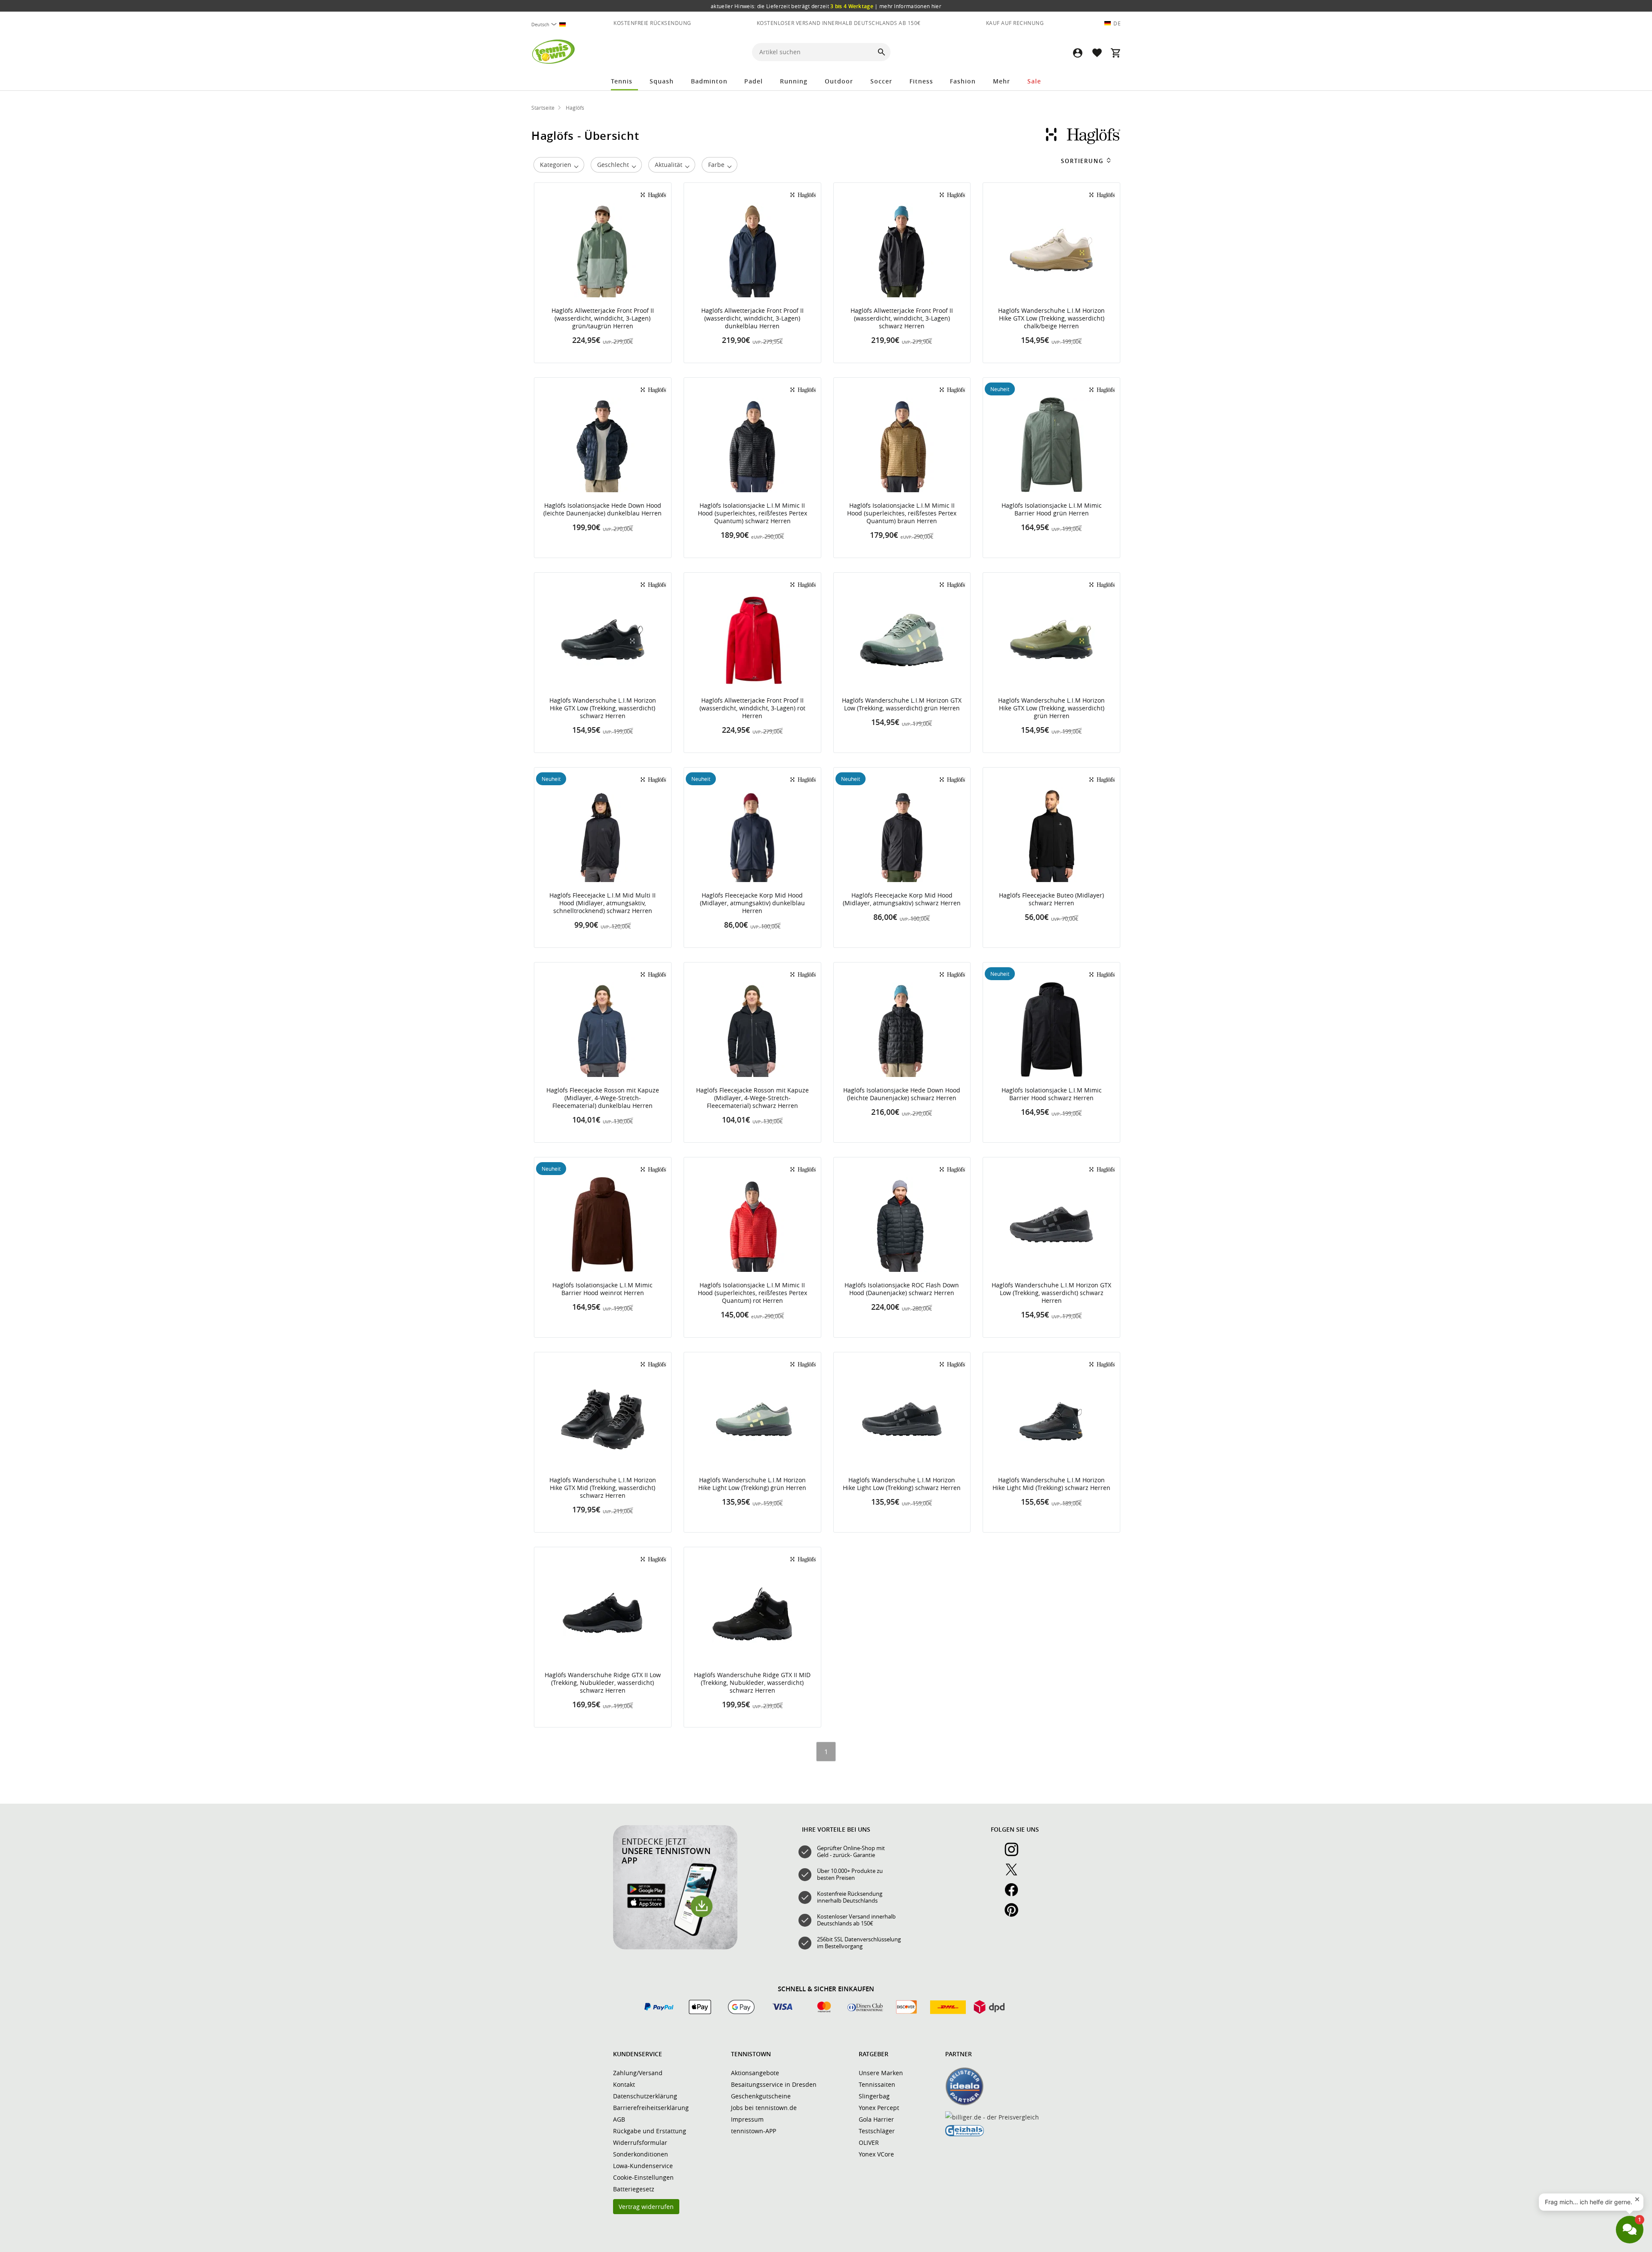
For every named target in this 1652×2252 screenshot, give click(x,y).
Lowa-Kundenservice (643, 2166)
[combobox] (552, 24)
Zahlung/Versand (638, 2073)
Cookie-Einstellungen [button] (643, 2177)
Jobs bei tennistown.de (764, 2108)
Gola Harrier (876, 2119)
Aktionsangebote (755, 2073)
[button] (1078, 53)
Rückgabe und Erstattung (650, 2131)
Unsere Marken (881, 2073)
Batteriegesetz (634, 2189)
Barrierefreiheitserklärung (651, 2108)
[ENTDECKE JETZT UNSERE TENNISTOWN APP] (675, 1947)
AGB (619, 2119)
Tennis (622, 81)
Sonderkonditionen (641, 2154)
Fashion (963, 81)
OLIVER (869, 2142)
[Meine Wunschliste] (1097, 53)
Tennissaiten (877, 2084)
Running (794, 81)
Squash (662, 81)
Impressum (747, 2119)
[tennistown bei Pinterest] (1015, 1915)
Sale (1034, 81)
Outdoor (839, 81)
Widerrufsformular (640, 2142)
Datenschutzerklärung (645, 2096)
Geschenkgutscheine (761, 2096)
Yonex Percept (879, 2108)
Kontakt (624, 2084)
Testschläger (877, 2131)
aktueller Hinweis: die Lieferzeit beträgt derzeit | (826, 6)
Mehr (1002, 81)
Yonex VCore (876, 2154)
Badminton (709, 81)
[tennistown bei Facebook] (1015, 1894)
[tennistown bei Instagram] (1015, 1854)
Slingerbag (874, 2096)
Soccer (881, 81)
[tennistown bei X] (1015, 1874)
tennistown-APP (754, 2131)
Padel (754, 81)
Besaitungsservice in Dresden (774, 2084)
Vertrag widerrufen (646, 2207)
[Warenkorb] (1116, 53)
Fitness (921, 81)
